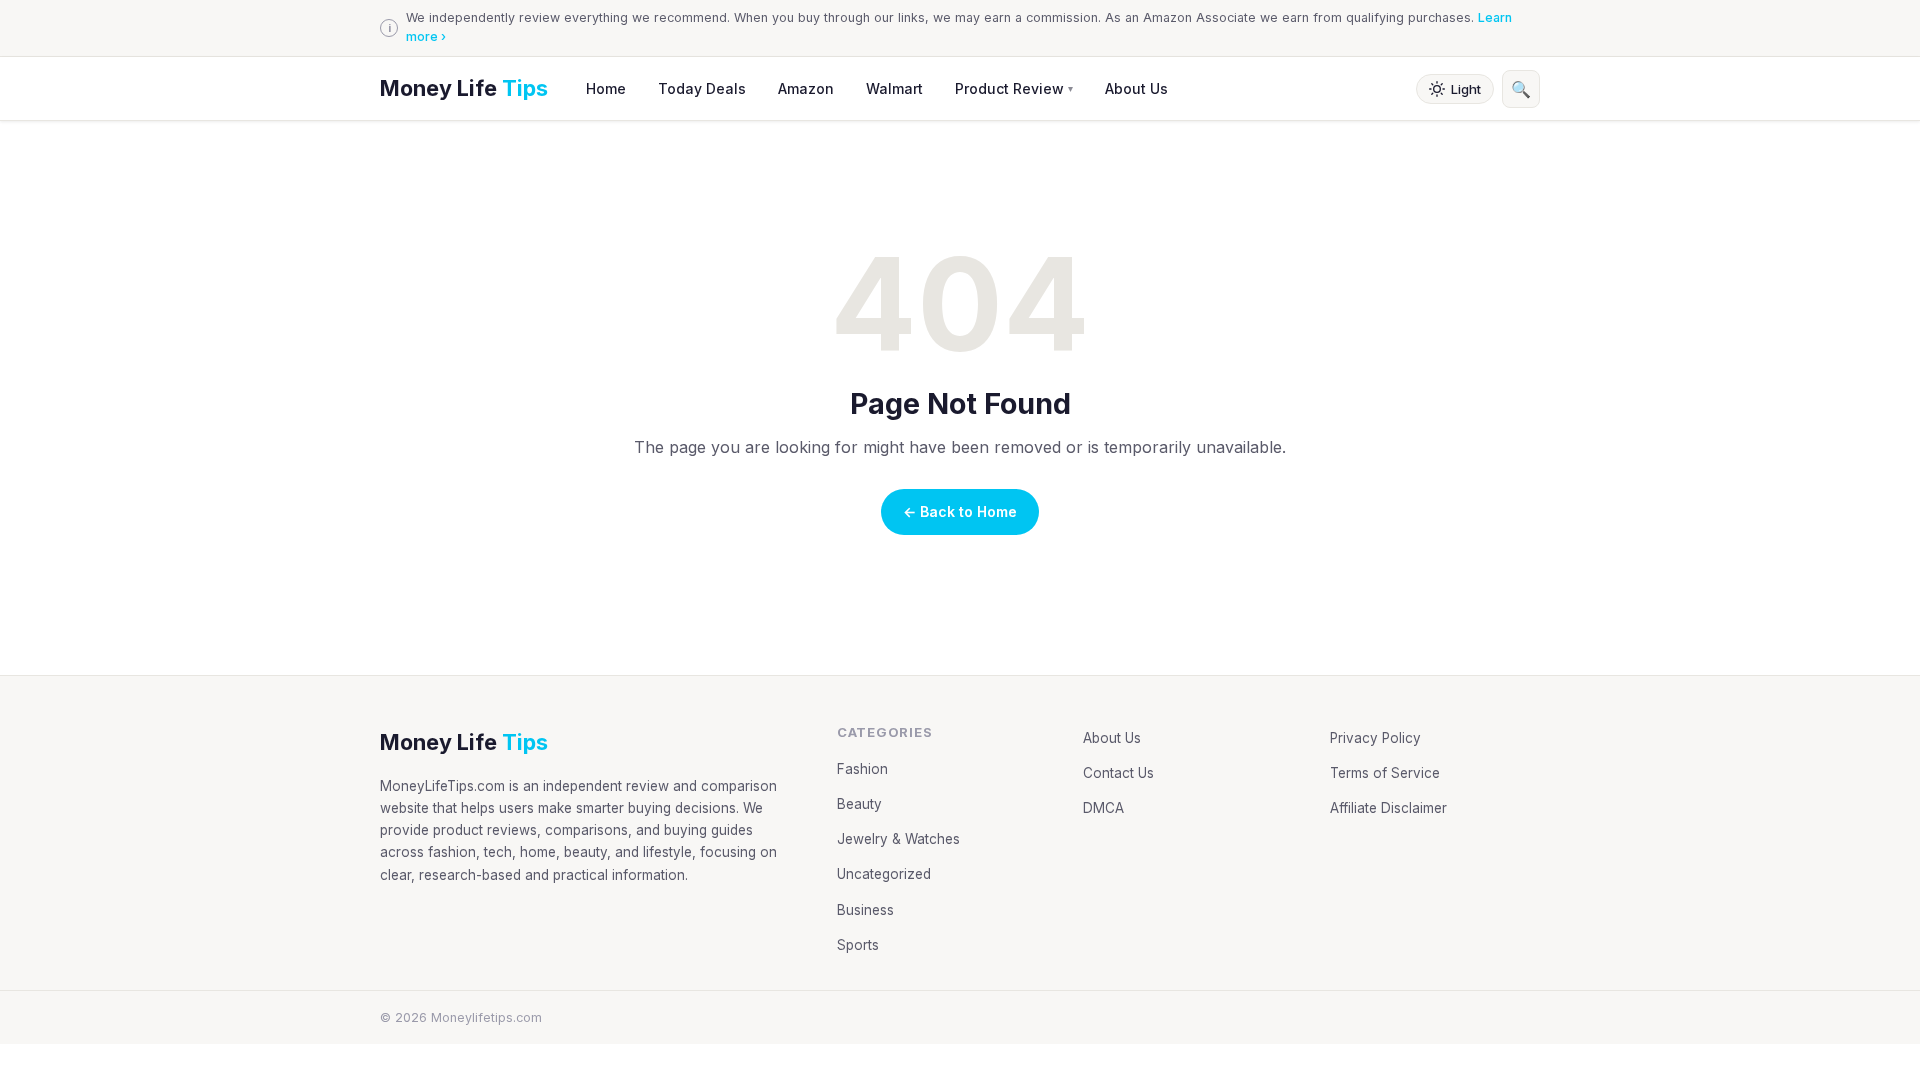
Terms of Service (1385, 773)
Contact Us (1118, 773)
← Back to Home (960, 511)
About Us (1136, 88)
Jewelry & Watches (898, 839)
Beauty (859, 804)
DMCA (1103, 808)
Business (865, 910)
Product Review (1014, 88)
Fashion (862, 769)
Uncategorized (884, 874)
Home (606, 88)
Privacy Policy (1375, 738)
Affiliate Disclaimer (1388, 808)
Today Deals (702, 88)
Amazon (806, 88)
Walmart (894, 88)
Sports (858, 945)
